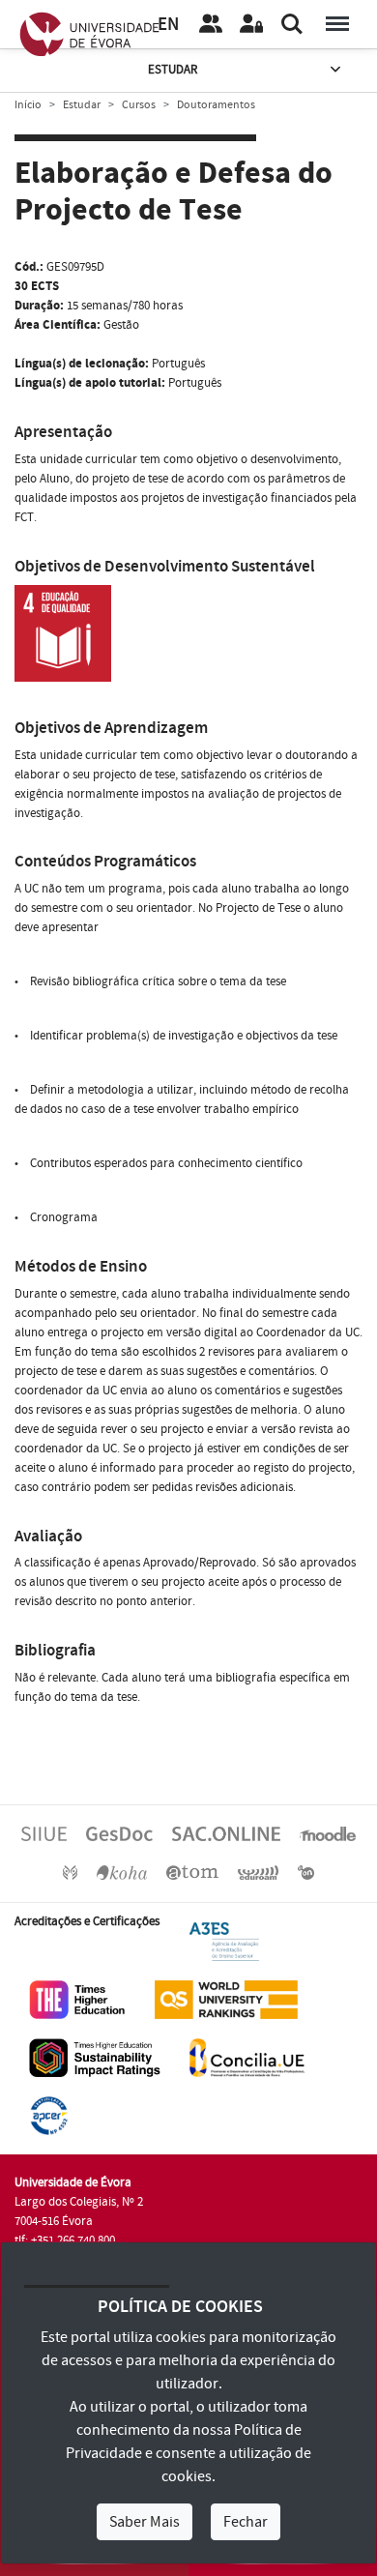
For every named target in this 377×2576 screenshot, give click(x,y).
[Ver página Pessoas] (211, 24)
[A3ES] (224, 1941)
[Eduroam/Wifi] (258, 1872)
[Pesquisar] (292, 24)
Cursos (139, 105)
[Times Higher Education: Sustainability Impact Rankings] (95, 2057)
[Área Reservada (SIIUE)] (251, 24)
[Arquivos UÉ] (192, 1872)
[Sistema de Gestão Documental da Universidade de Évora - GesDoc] (119, 1833)
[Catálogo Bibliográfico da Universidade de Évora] (122, 1872)
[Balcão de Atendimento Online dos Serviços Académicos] (226, 1833)
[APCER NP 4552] (49, 2115)
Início (28, 105)
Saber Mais (145, 2522)
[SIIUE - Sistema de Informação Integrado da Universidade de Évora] (44, 1833)
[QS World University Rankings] (226, 1999)
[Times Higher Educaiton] (77, 1999)
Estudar (173, 70)
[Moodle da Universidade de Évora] (328, 1833)
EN (168, 25)
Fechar (246, 2522)
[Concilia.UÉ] (247, 2057)
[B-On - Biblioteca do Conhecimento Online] (306, 1872)
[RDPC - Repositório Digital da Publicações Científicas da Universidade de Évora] (70, 1872)
